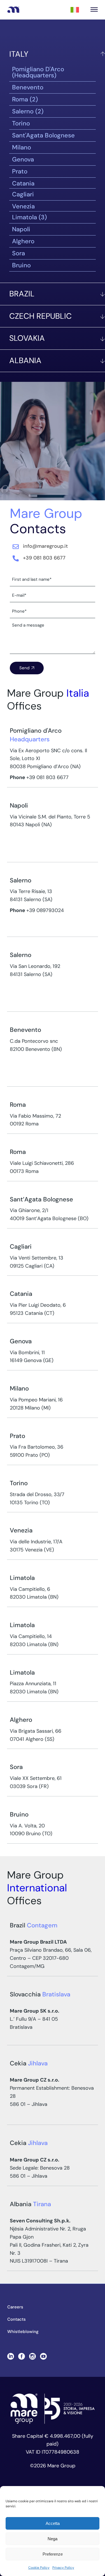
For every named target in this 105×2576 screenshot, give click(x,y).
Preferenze (53, 2554)
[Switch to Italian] (75, 10)
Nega (53, 2539)
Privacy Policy (63, 2568)
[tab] (53, 53)
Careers (15, 2307)
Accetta (53, 2523)
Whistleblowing (23, 2332)
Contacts (17, 2319)
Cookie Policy (39, 2568)
